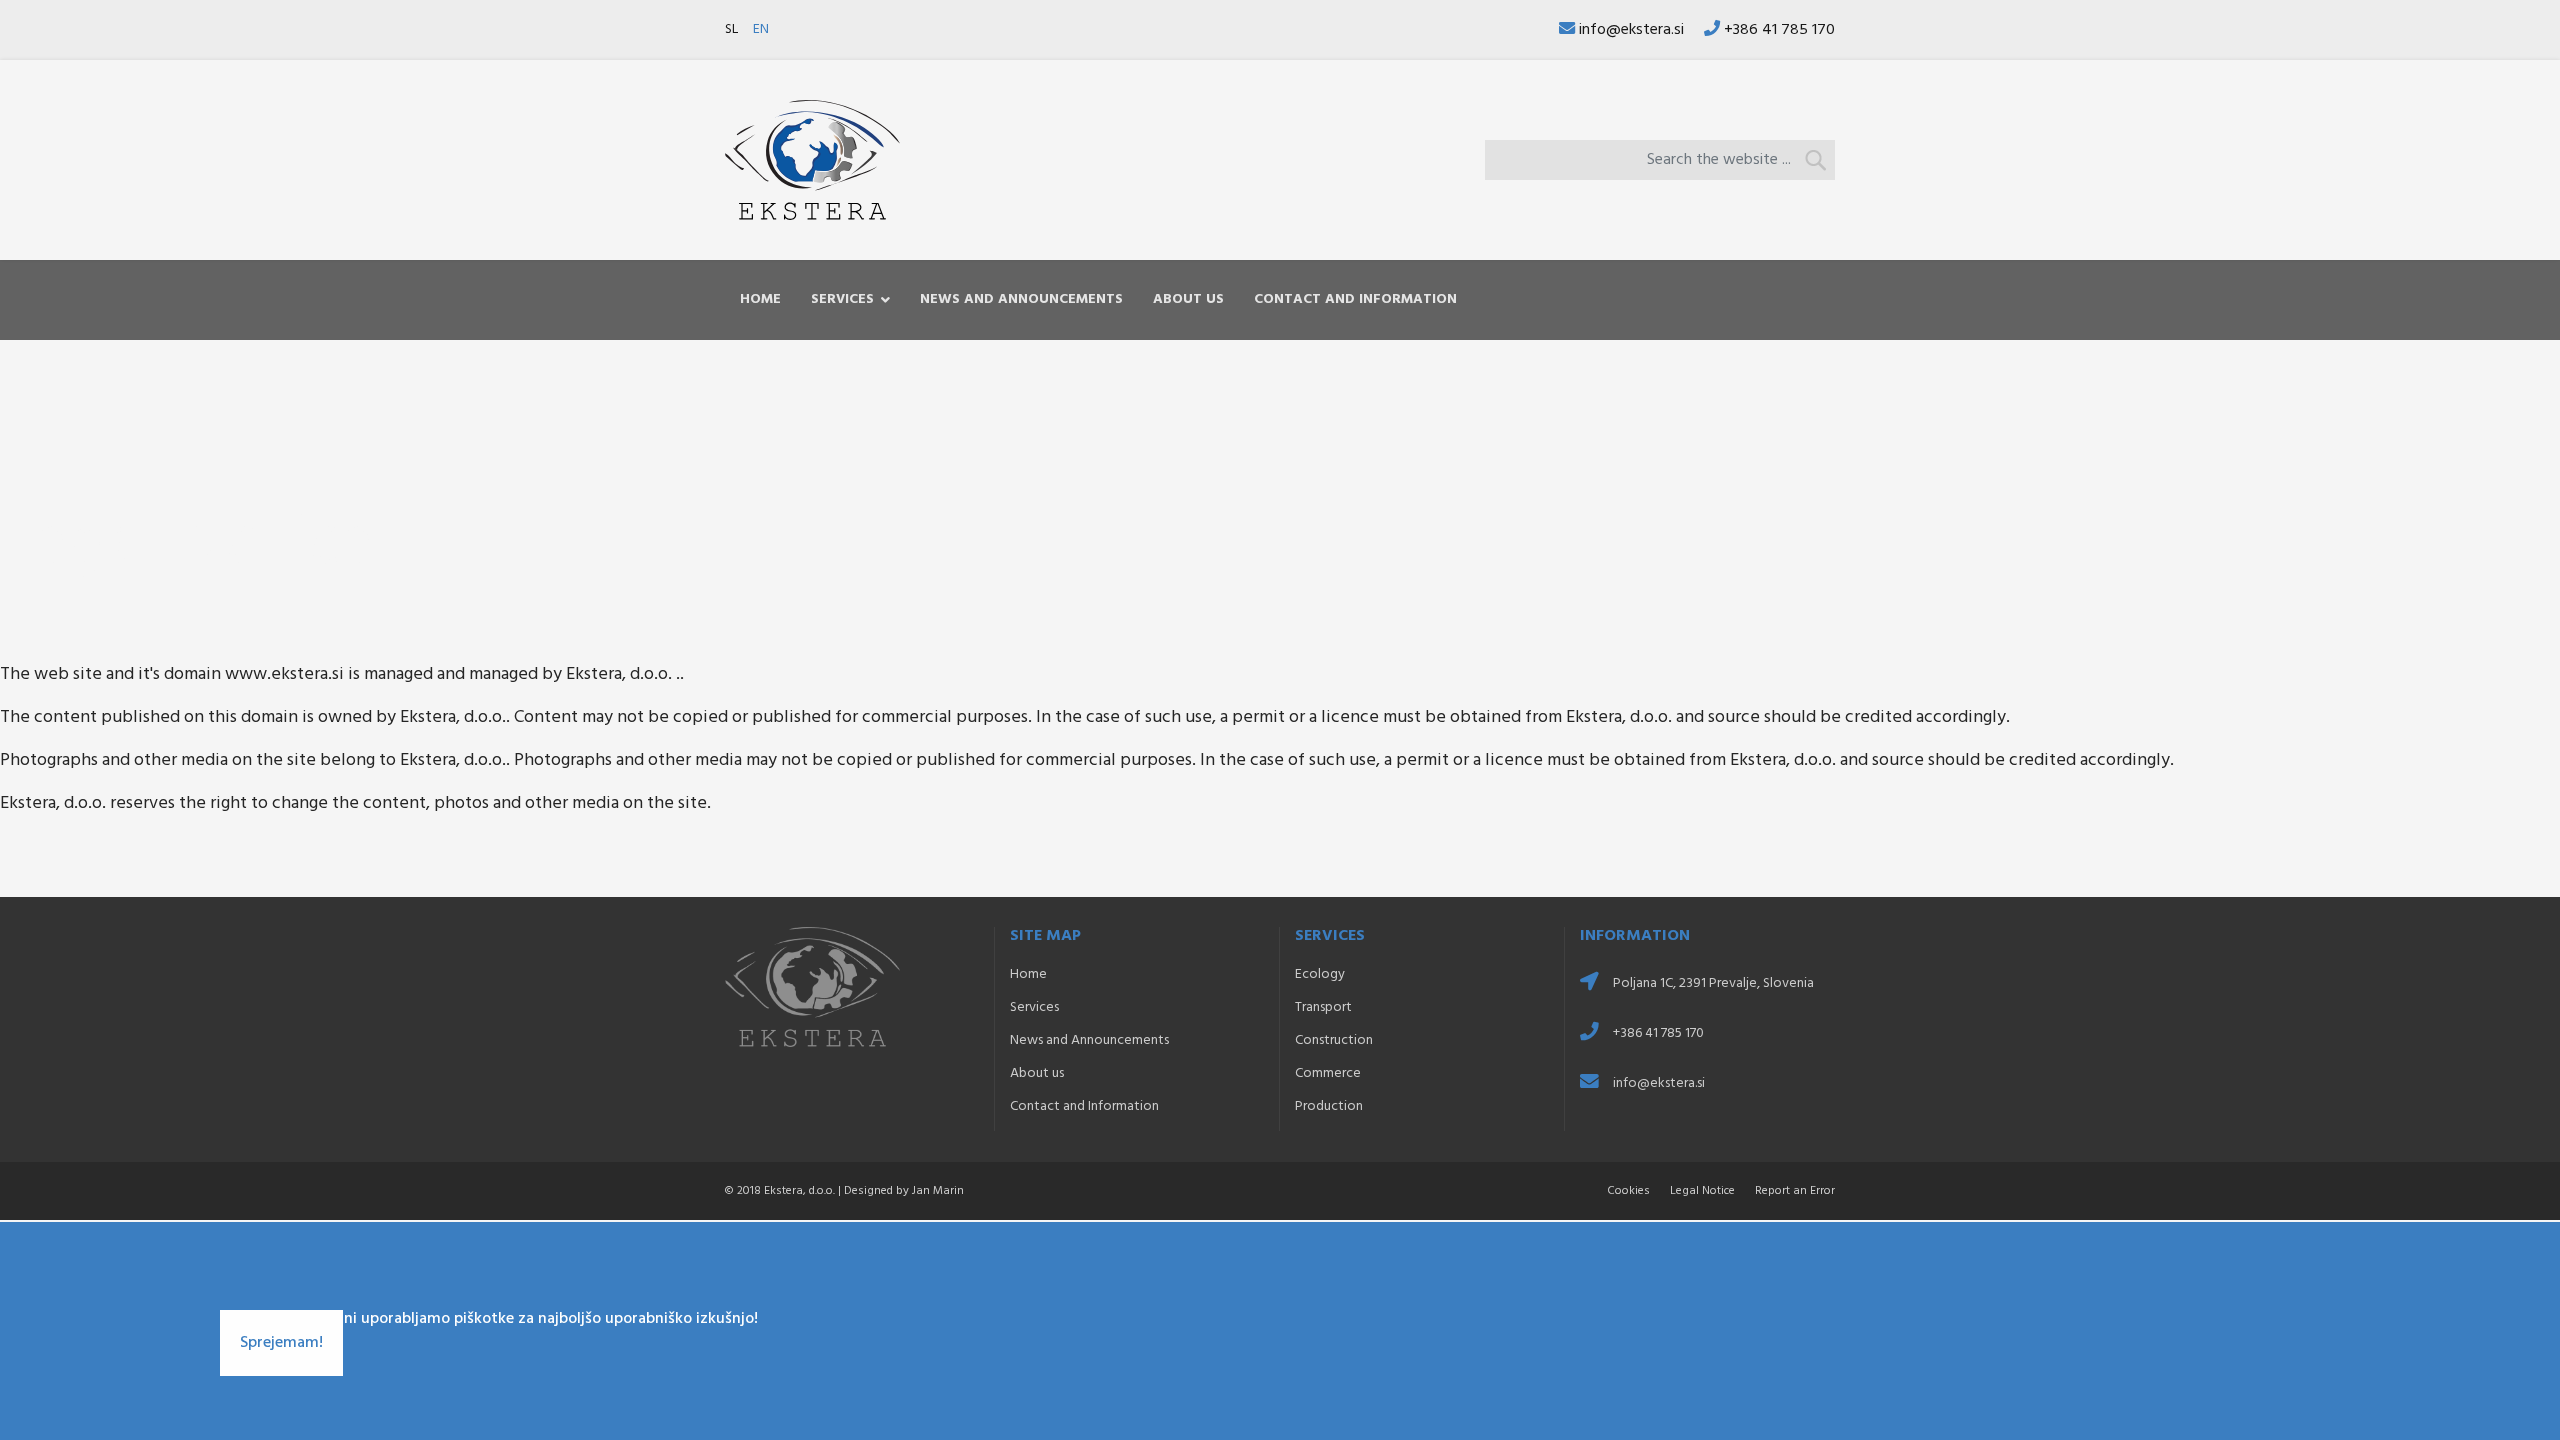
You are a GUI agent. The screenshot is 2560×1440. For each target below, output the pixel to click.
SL (731, 29)
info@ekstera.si (1631, 30)
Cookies (1628, 1191)
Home (760, 299)
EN (761, 29)
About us (1188, 299)
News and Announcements (1021, 299)
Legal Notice (1702, 1191)
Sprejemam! (281, 1343)
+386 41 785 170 (1779, 30)
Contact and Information (1355, 299)
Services (842, 299)
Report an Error (1795, 1191)
